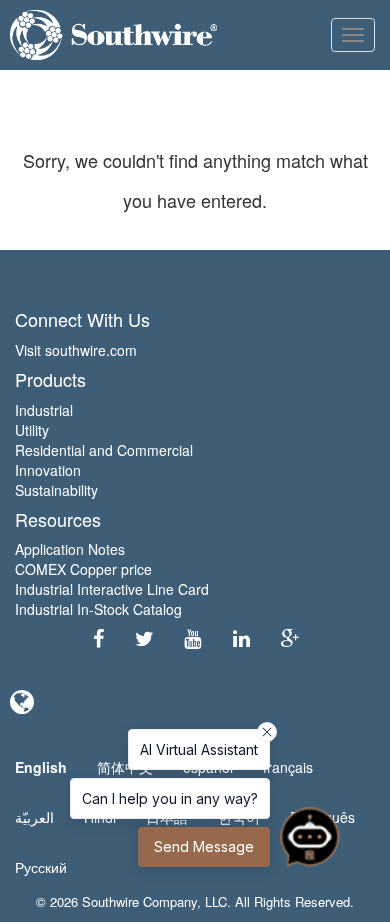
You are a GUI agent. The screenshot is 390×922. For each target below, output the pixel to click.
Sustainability (56, 490)
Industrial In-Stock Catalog (98, 609)
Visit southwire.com (76, 350)
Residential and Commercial (104, 450)
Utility (32, 430)
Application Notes (70, 549)
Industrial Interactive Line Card (112, 589)
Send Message (204, 846)
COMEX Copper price (83, 569)
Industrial (44, 410)
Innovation (48, 470)
